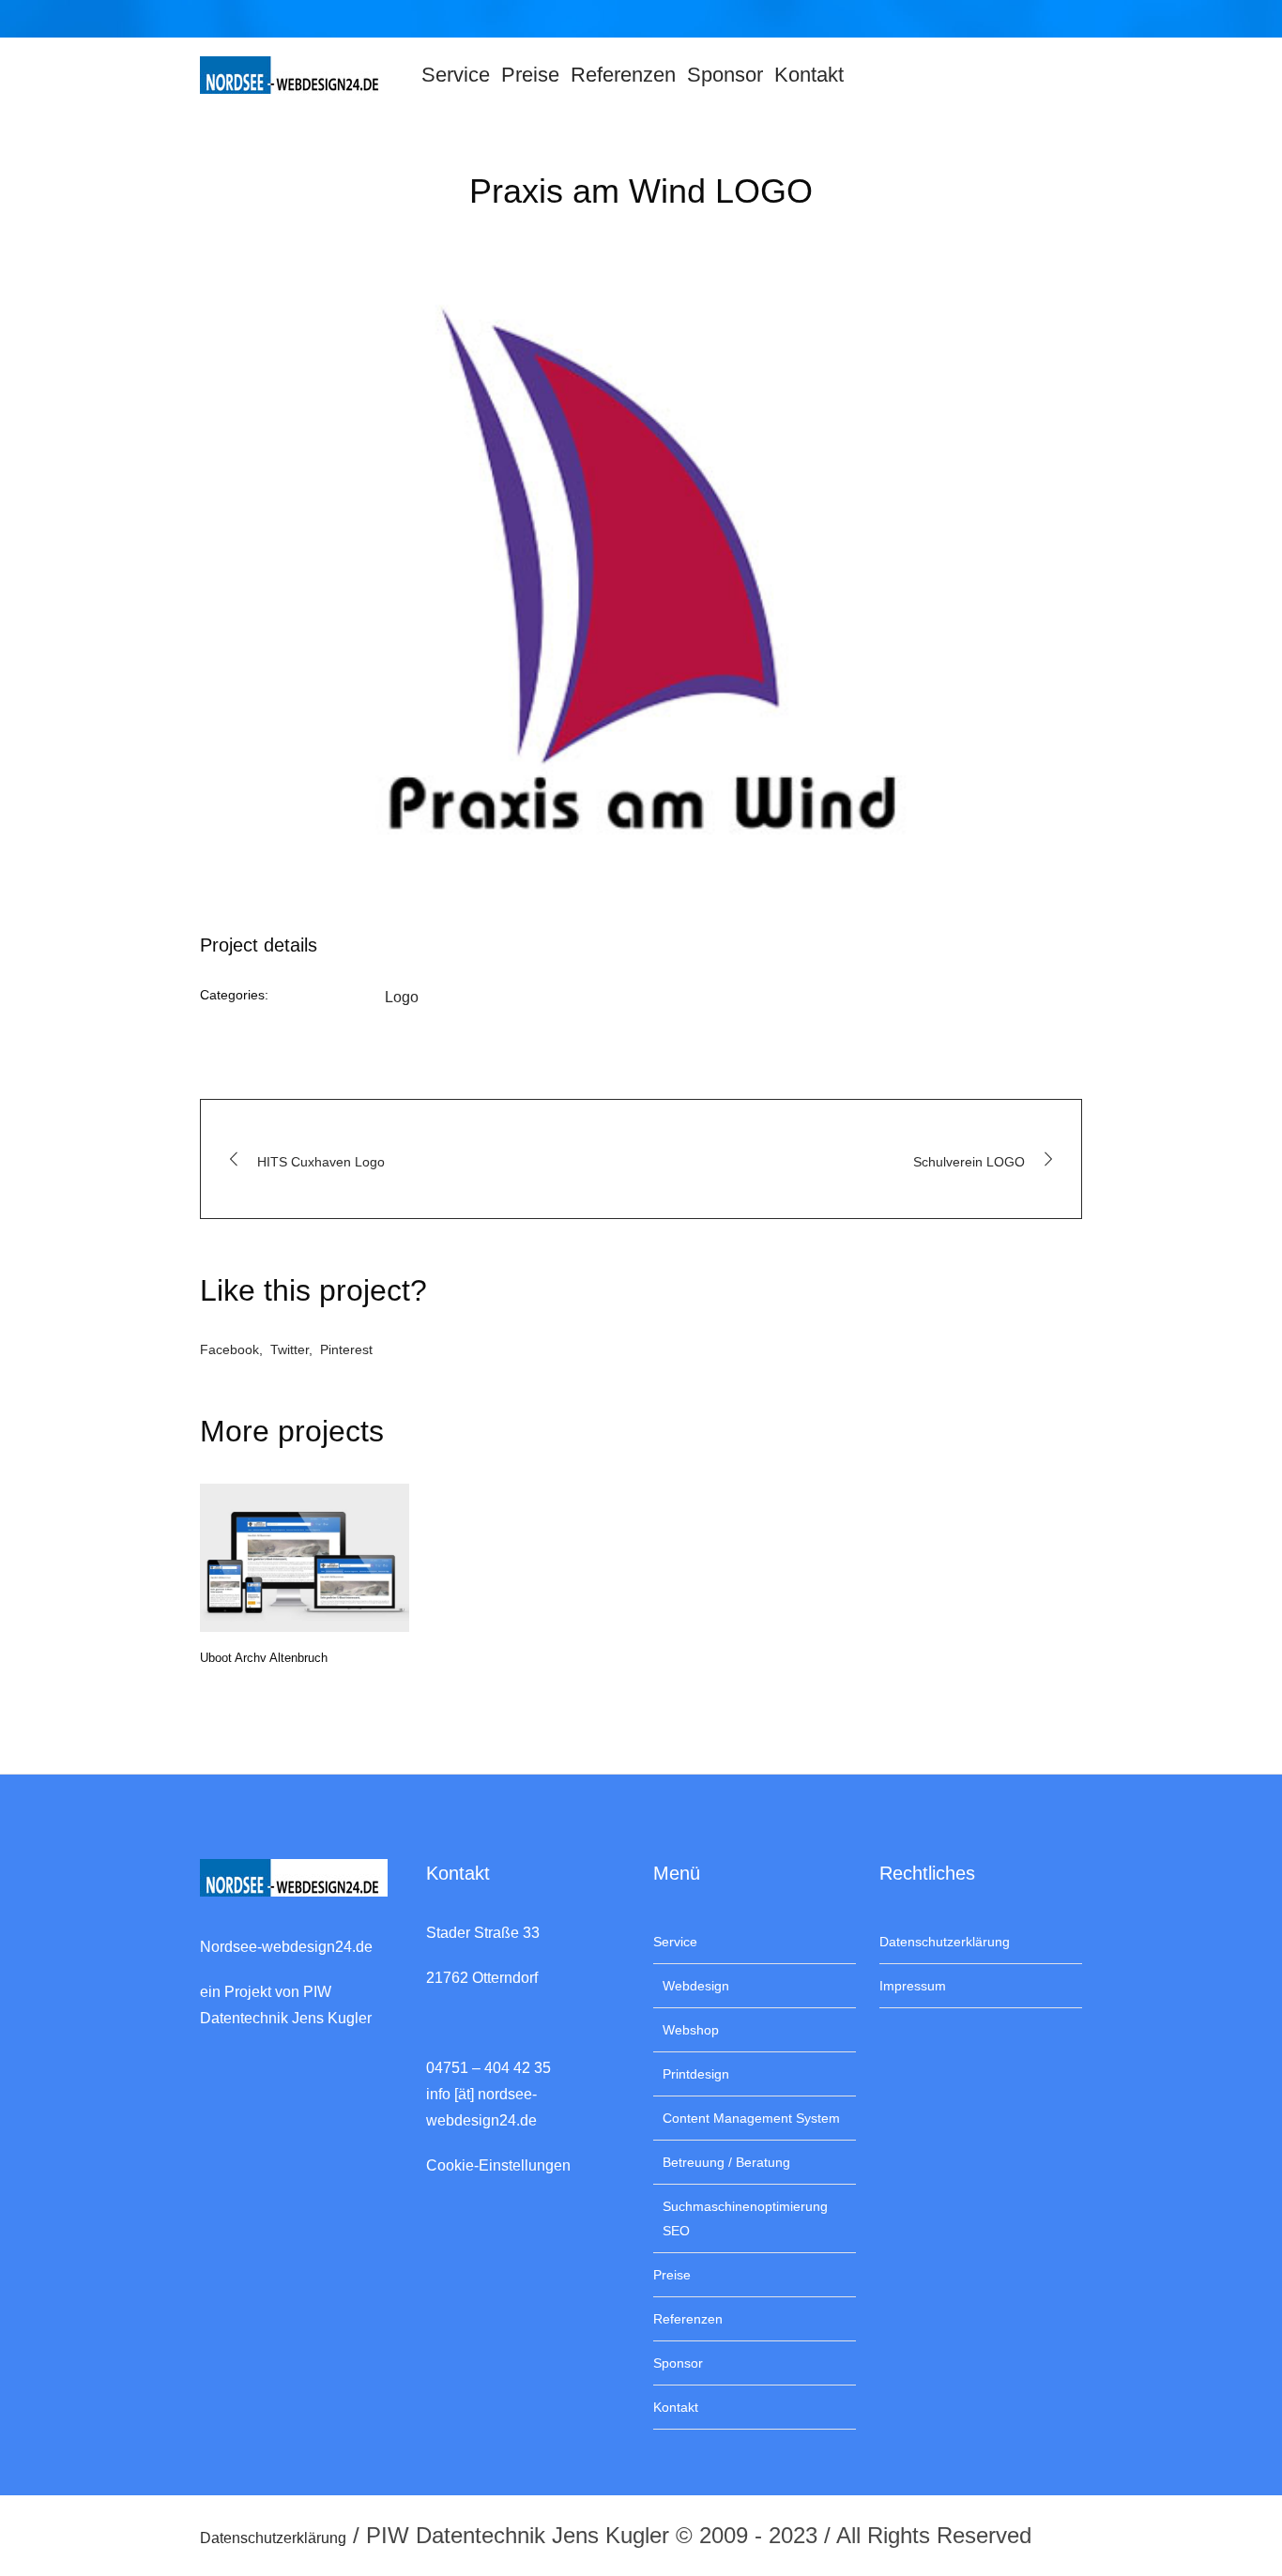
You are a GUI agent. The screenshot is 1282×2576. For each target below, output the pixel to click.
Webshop (691, 2030)
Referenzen (688, 2319)
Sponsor (678, 2363)
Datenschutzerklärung (945, 1942)
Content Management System (751, 2118)
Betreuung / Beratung (726, 2162)
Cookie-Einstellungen (498, 2165)
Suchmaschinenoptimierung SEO (745, 2218)
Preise (672, 2275)
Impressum (913, 1986)
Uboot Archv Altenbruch (264, 1658)
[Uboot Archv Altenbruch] (305, 1558)
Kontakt (676, 2407)
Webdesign (696, 1986)
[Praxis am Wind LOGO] (641, 572)
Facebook (229, 1349)
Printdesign (696, 2074)
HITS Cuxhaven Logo (321, 1162)
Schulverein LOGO (969, 1162)
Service (675, 1942)
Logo (402, 997)
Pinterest (346, 1349)
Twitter (290, 1349)
